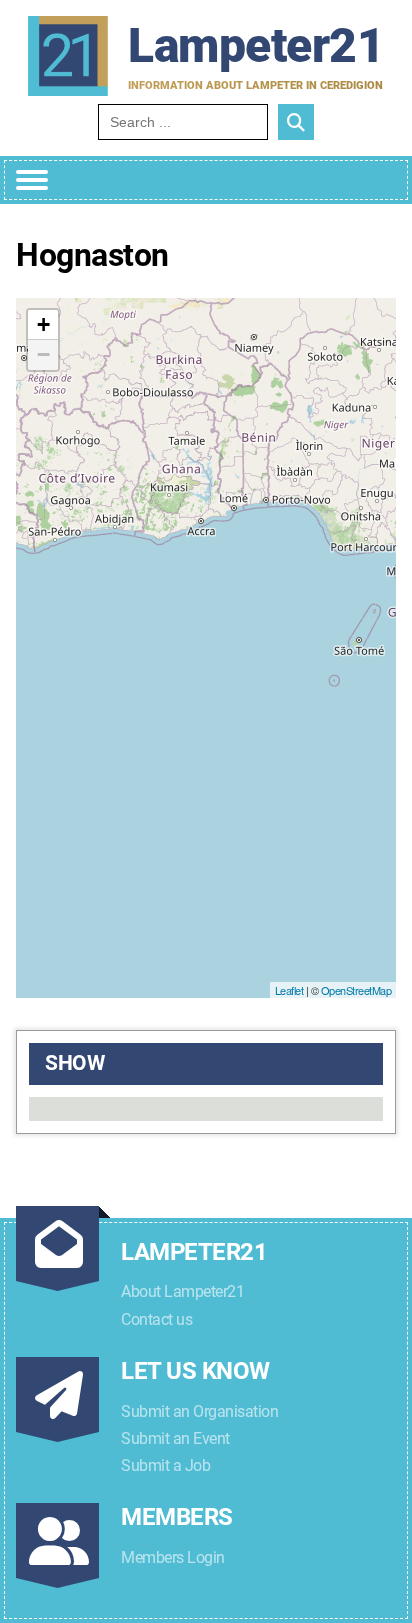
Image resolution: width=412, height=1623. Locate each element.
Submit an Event (175, 1438)
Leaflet (289, 990)
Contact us (156, 1319)
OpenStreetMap (356, 990)
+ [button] (43, 324)
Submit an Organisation (199, 1411)
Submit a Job (165, 1465)
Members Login (173, 1557)
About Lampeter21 (182, 1291)
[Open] (32, 180)
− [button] (43, 354)
